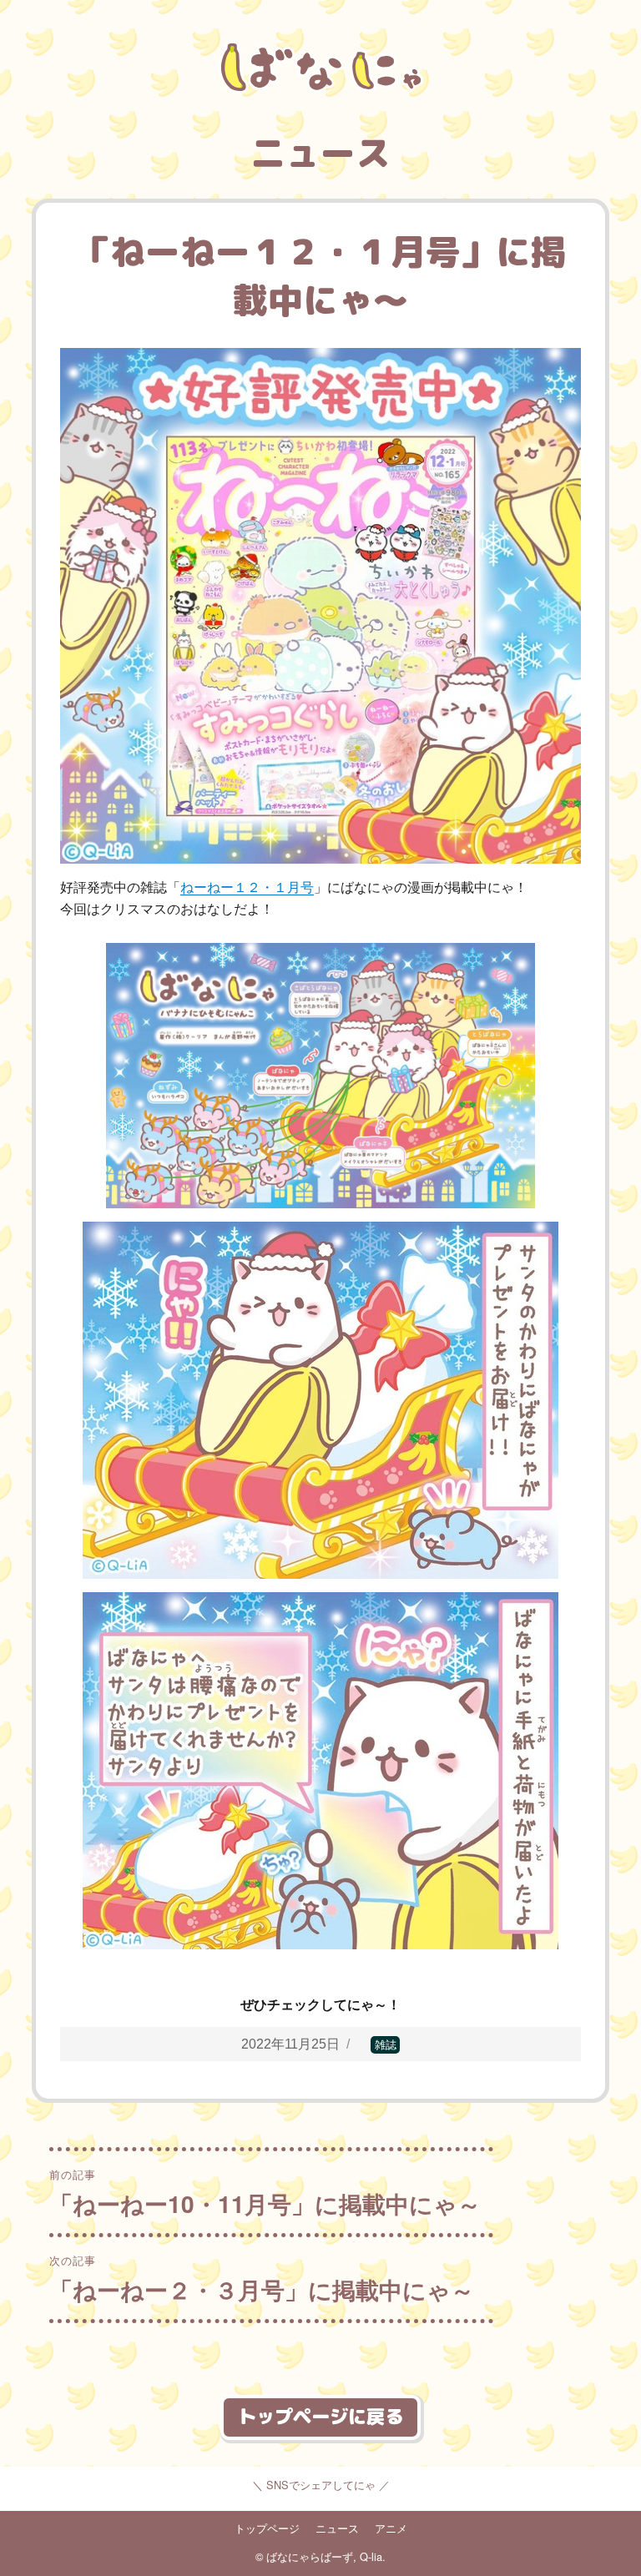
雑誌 (386, 2045)
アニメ (391, 2528)
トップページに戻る (320, 2416)
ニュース (337, 2528)
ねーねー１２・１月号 (247, 887)
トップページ (267, 2528)
